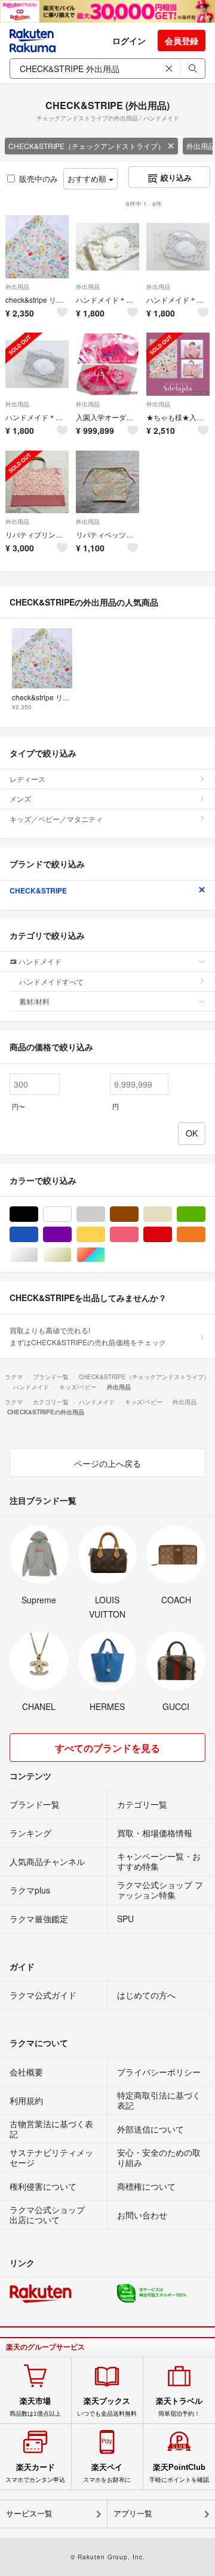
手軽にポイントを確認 (179, 2473)
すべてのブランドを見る (107, 1748)
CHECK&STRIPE (38, 890)
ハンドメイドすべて (51, 981)
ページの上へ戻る (107, 1463)
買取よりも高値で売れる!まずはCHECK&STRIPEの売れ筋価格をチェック (88, 1336)
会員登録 (182, 41)
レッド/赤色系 (172, 1235)
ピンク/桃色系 (138, 1235)
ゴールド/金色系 (71, 1255)
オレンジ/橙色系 (205, 1235)
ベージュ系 (172, 1214)
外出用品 (17, 287)
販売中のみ (39, 179)
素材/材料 (34, 1001)
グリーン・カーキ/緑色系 (205, 1214)
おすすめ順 (88, 179)
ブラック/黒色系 (38, 1214)
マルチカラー (105, 1255)
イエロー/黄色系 (105, 1235)
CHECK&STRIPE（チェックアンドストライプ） (87, 146)
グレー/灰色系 (105, 1214)
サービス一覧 (29, 2514)
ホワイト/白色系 (71, 1214)
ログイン (129, 41)
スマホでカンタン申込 (35, 2473)
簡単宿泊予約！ (179, 2407)
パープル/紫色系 (71, 1235)
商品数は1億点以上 (35, 2407)
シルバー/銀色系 (38, 1255)
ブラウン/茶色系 (138, 1214)
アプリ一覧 (133, 2514)
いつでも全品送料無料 (107, 2407)
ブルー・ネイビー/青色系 (38, 1235)
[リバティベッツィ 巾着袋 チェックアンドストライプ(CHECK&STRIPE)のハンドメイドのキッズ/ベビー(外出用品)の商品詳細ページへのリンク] (107, 482)
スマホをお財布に (107, 2473)
